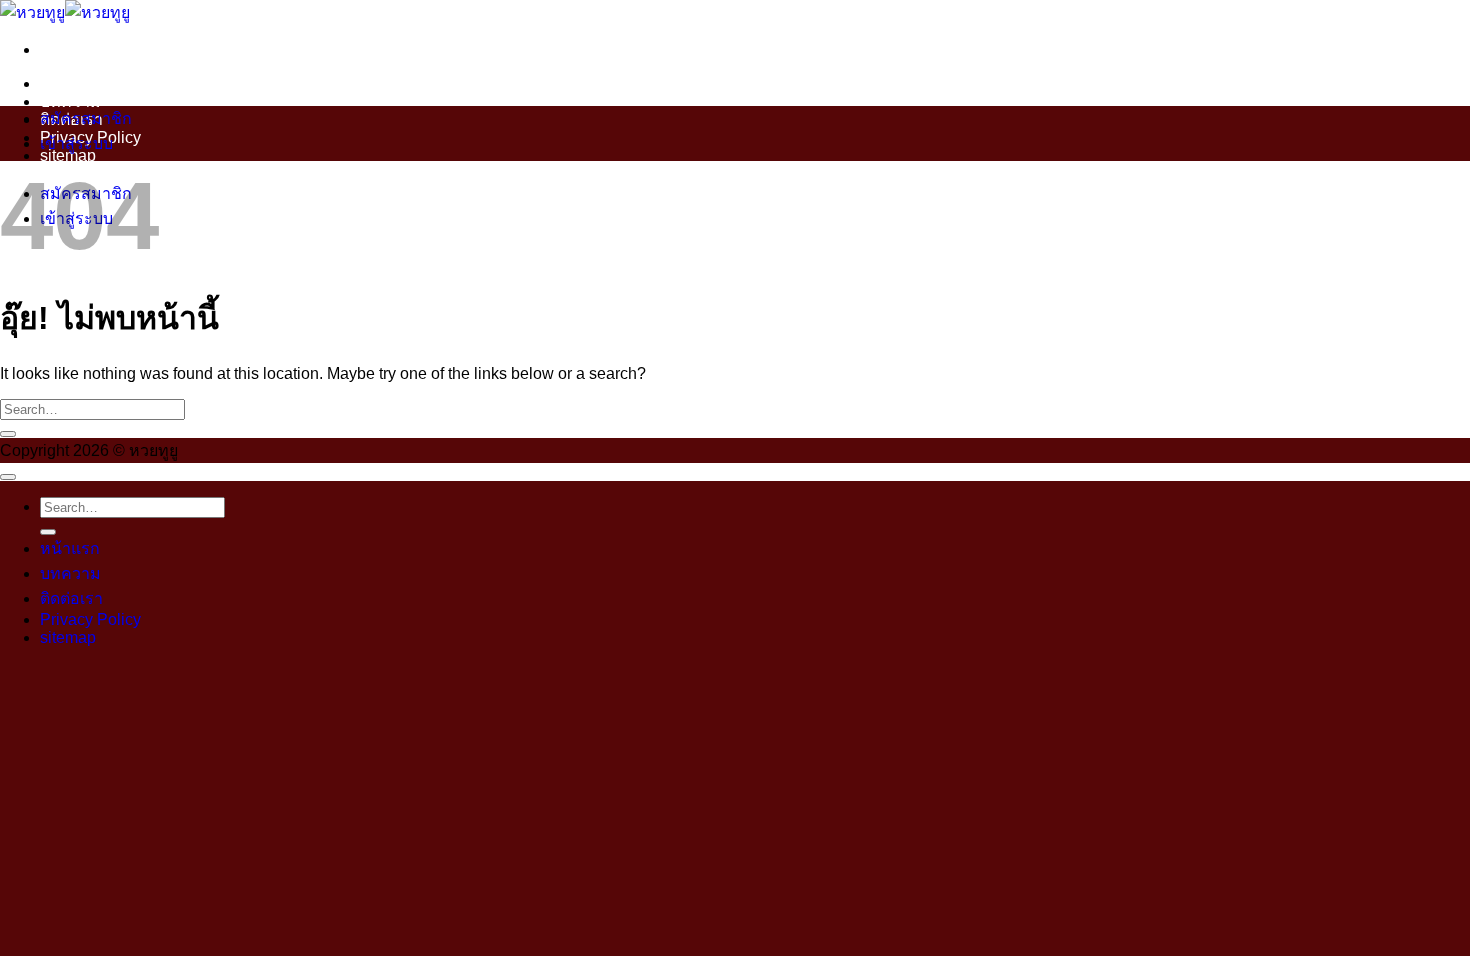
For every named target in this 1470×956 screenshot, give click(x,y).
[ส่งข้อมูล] (8, 434)
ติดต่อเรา (71, 598)
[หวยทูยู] (65, 12)
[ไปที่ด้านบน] (8, 477)
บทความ (70, 101)
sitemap (68, 637)
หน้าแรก (70, 83)
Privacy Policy (90, 619)
